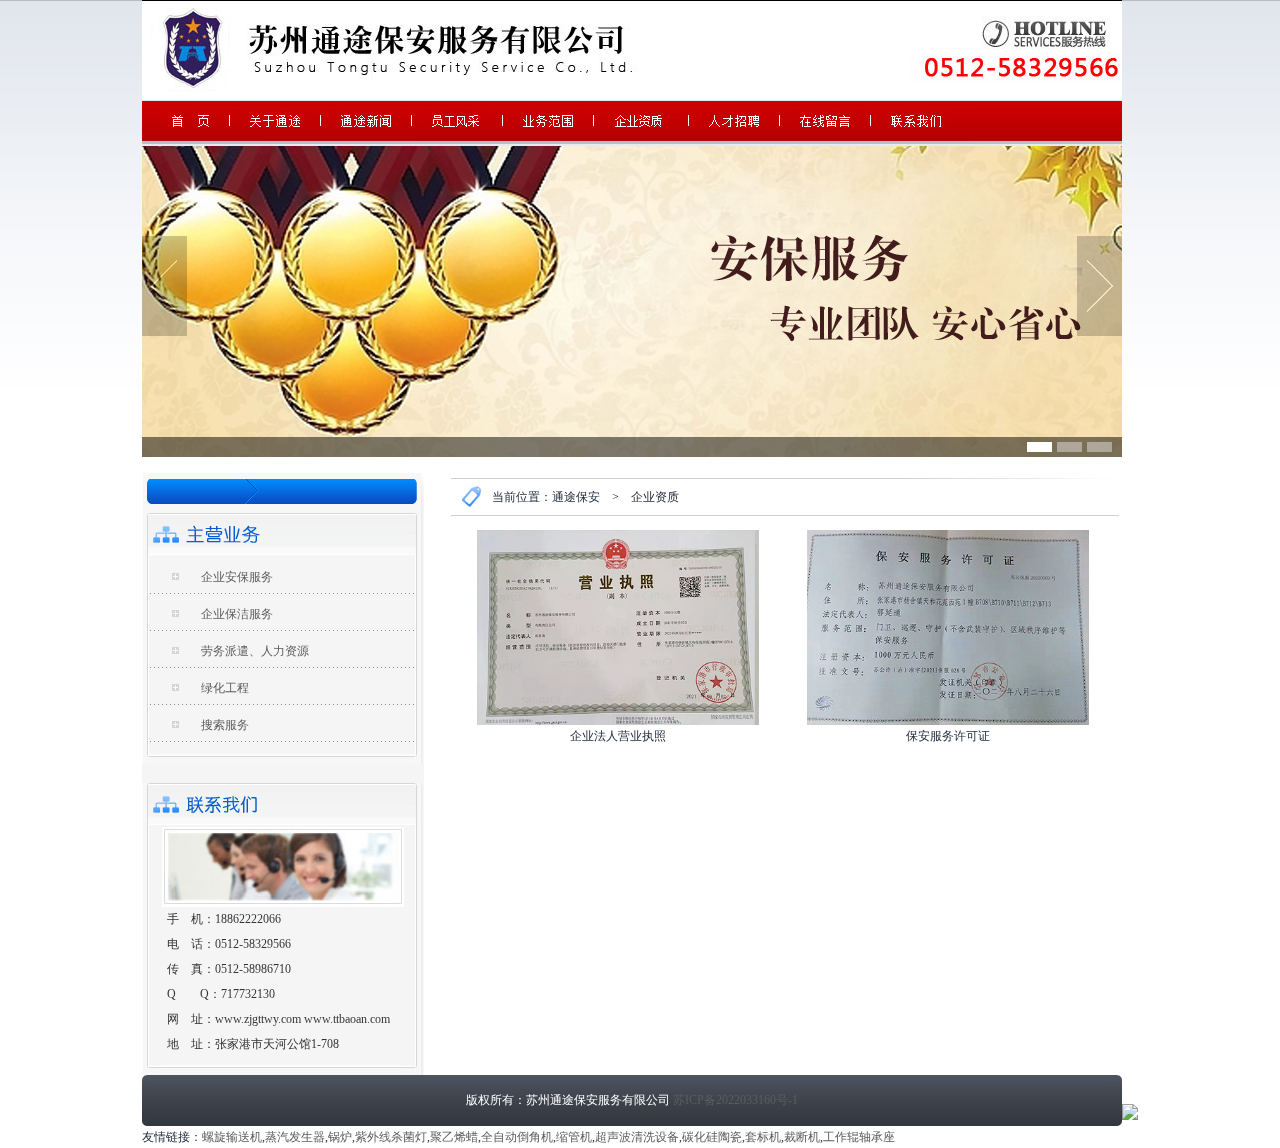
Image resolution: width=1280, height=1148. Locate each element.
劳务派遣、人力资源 (255, 651)
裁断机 (802, 1137)
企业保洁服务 (237, 614)
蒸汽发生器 (295, 1137)
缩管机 (574, 1137)
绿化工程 (225, 688)
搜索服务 (225, 725)
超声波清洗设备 (637, 1137)
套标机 (763, 1137)
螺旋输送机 (232, 1137)
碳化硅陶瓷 (712, 1137)
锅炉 (340, 1137)
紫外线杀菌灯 (391, 1137)
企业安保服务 (237, 577)
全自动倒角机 (517, 1137)
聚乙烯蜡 (454, 1137)
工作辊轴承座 (859, 1137)
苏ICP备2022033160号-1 (735, 1100)
